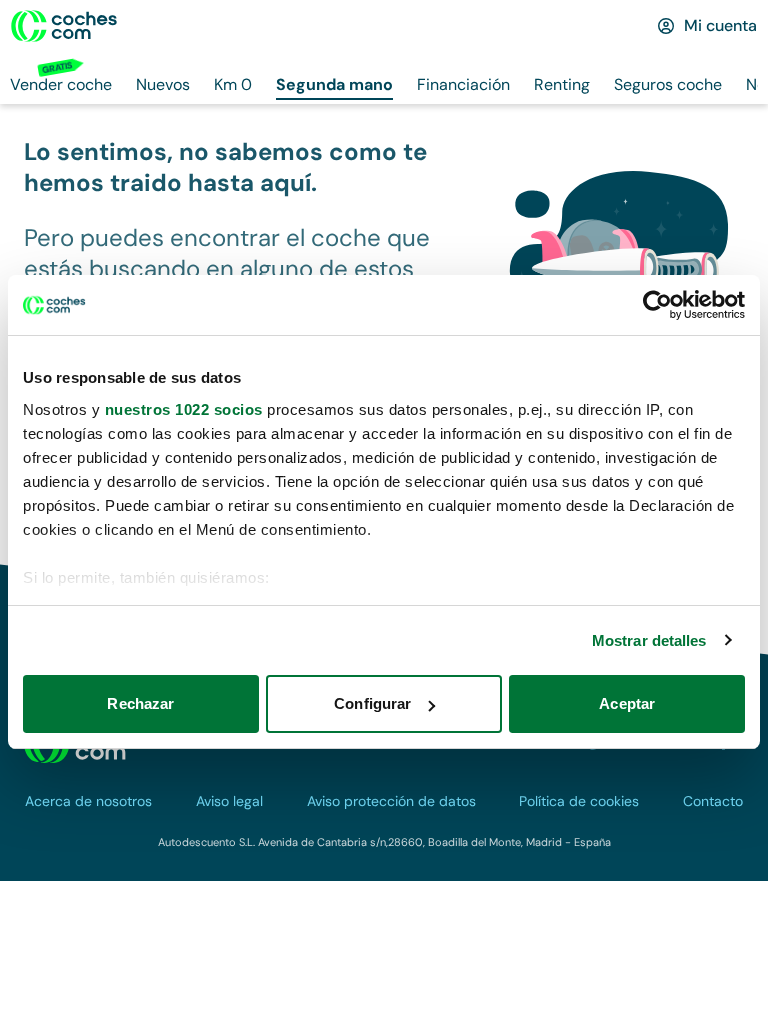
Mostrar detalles (649, 640)
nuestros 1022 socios (184, 409)
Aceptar (627, 703)
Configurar (372, 703)
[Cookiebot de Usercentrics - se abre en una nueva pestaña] (657, 305)
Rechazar (140, 703)
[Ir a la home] (64, 26)
